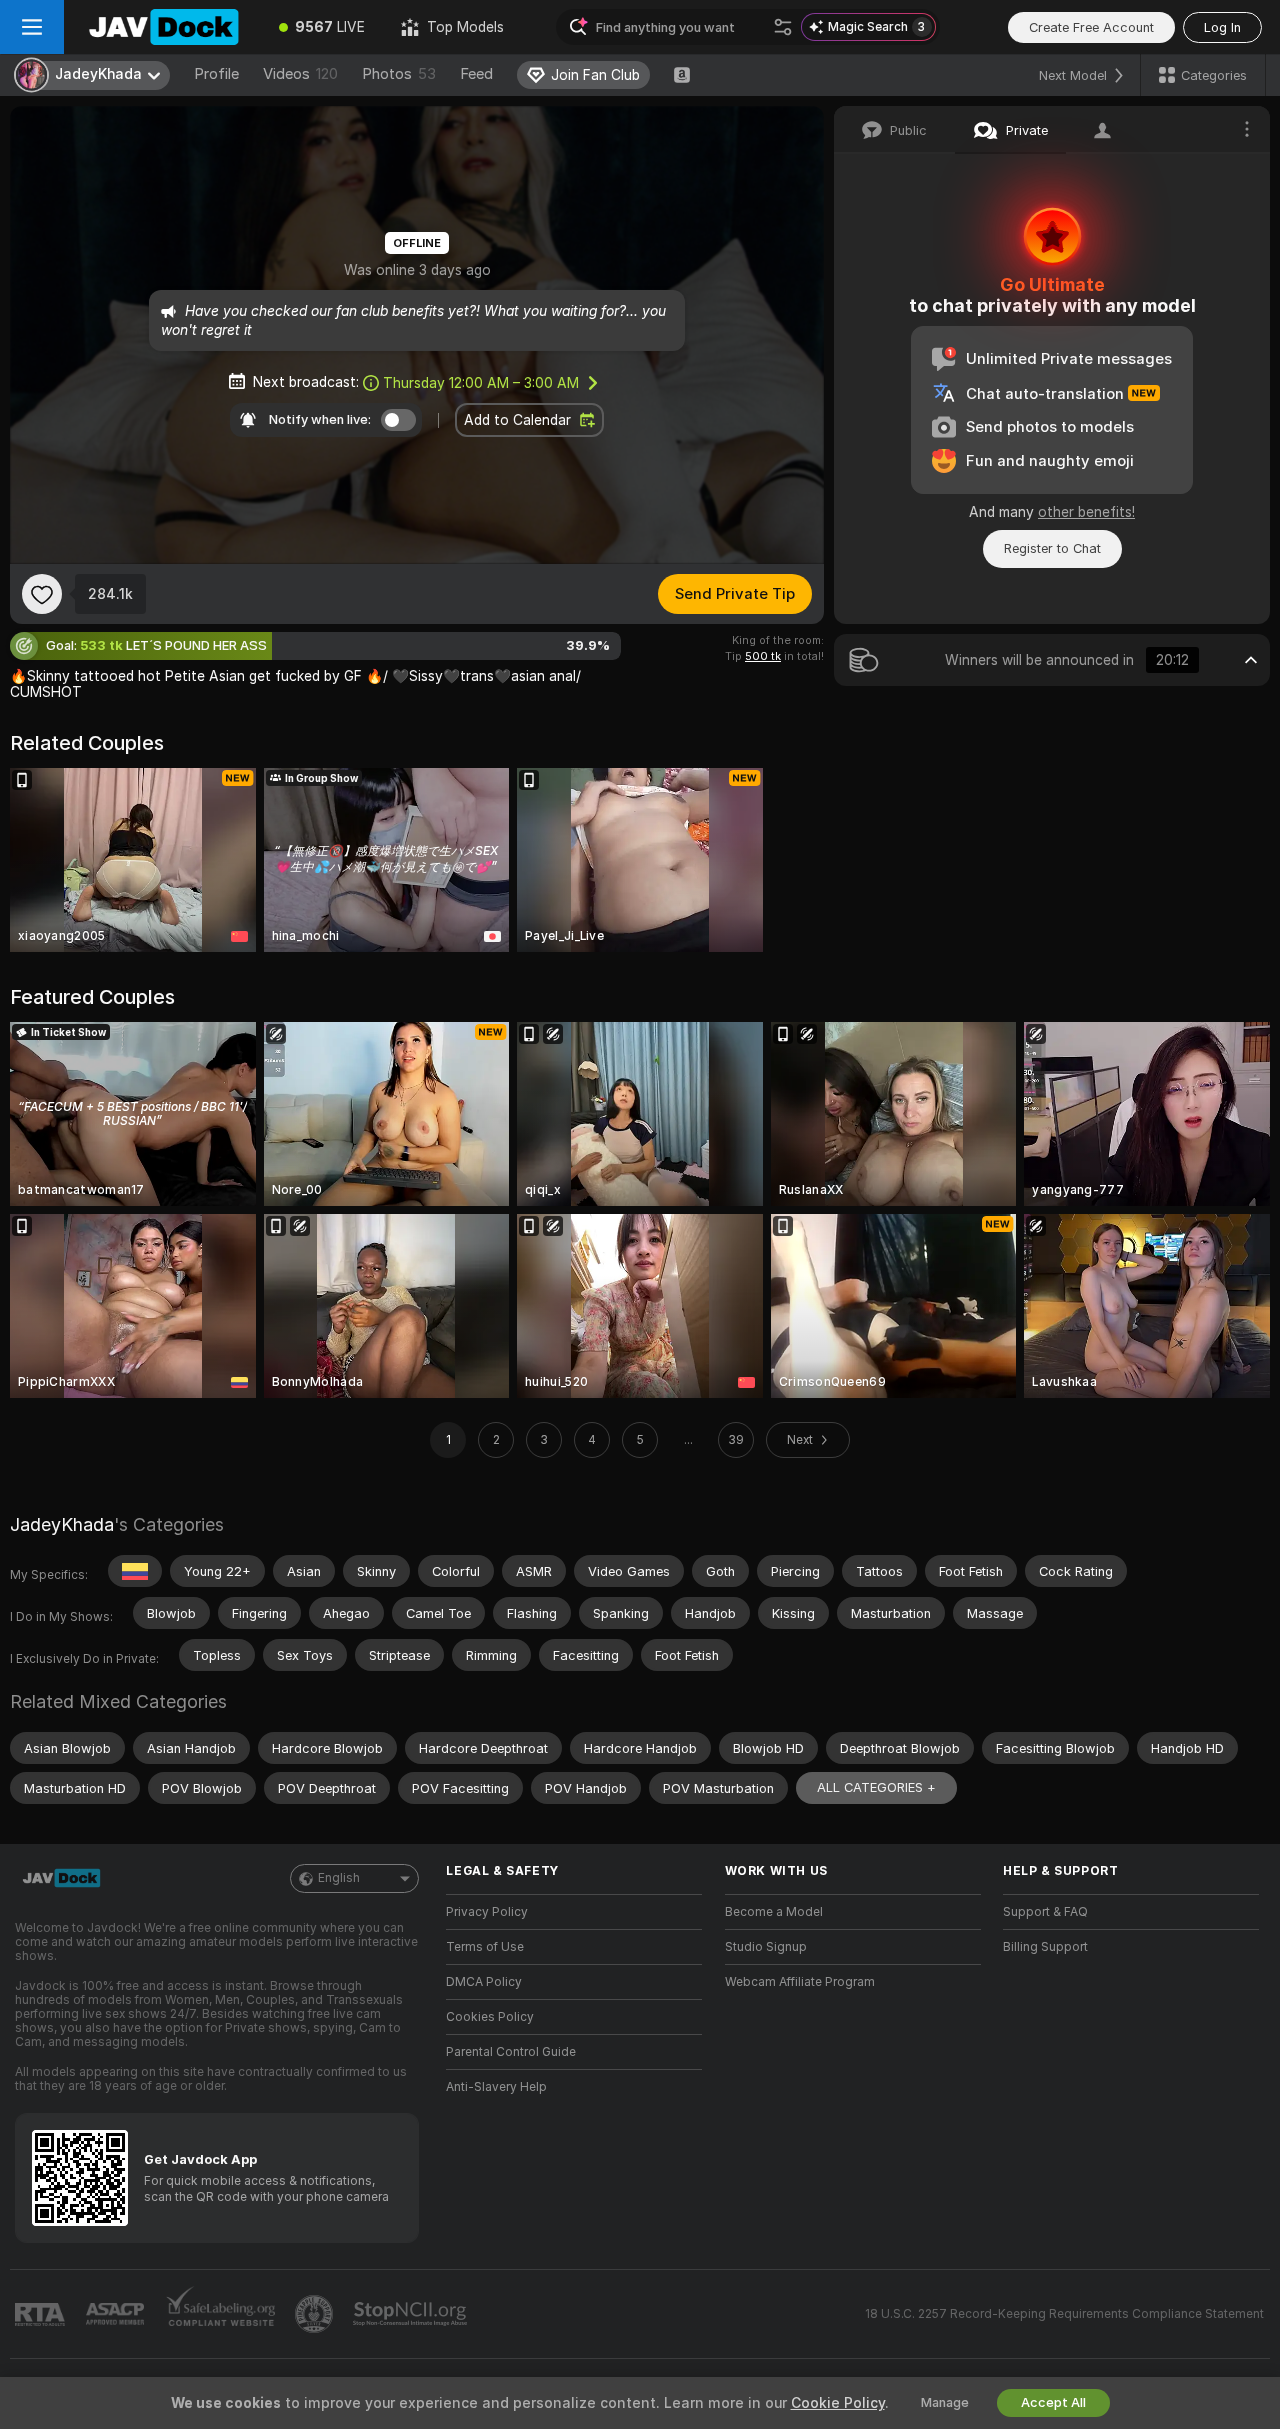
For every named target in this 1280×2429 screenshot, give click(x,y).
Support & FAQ (1045, 1912)
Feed (476, 74)
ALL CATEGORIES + (876, 1787)
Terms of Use (485, 1947)
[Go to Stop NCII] (412, 2314)
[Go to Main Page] (162, 27)
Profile (216, 74)
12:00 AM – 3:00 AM (481, 383)
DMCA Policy (484, 1982)
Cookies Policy (490, 2017)
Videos (300, 74)
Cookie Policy (838, 2403)
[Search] (783, 27)
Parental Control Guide (511, 2052)
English (339, 1878)
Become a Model (774, 1912)
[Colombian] (135, 1571)
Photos (399, 74)
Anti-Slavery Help (496, 2087)
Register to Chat (1052, 548)
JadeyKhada (62, 1524)
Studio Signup (766, 1947)
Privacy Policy (487, 1912)
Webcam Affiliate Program (800, 1982)
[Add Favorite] (42, 594)
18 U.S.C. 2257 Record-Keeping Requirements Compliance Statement (1064, 2314)
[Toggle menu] (32, 27)
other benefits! (1086, 512)
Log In (1222, 27)
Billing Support (1045, 1947)
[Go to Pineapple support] (316, 2314)
